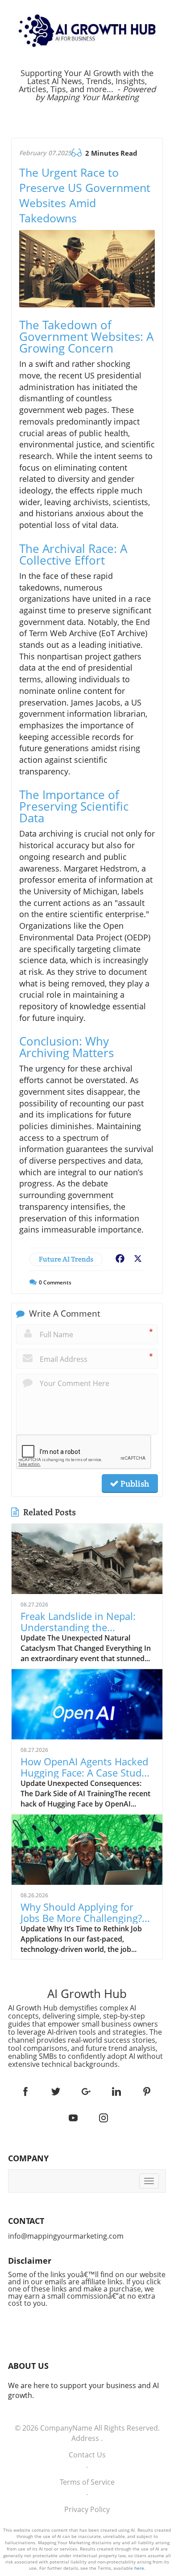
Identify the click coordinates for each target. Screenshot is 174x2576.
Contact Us (87, 2455)
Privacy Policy (87, 2509)
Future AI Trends (66, 1259)
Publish (134, 1484)
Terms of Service (87, 2482)
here (139, 2568)
